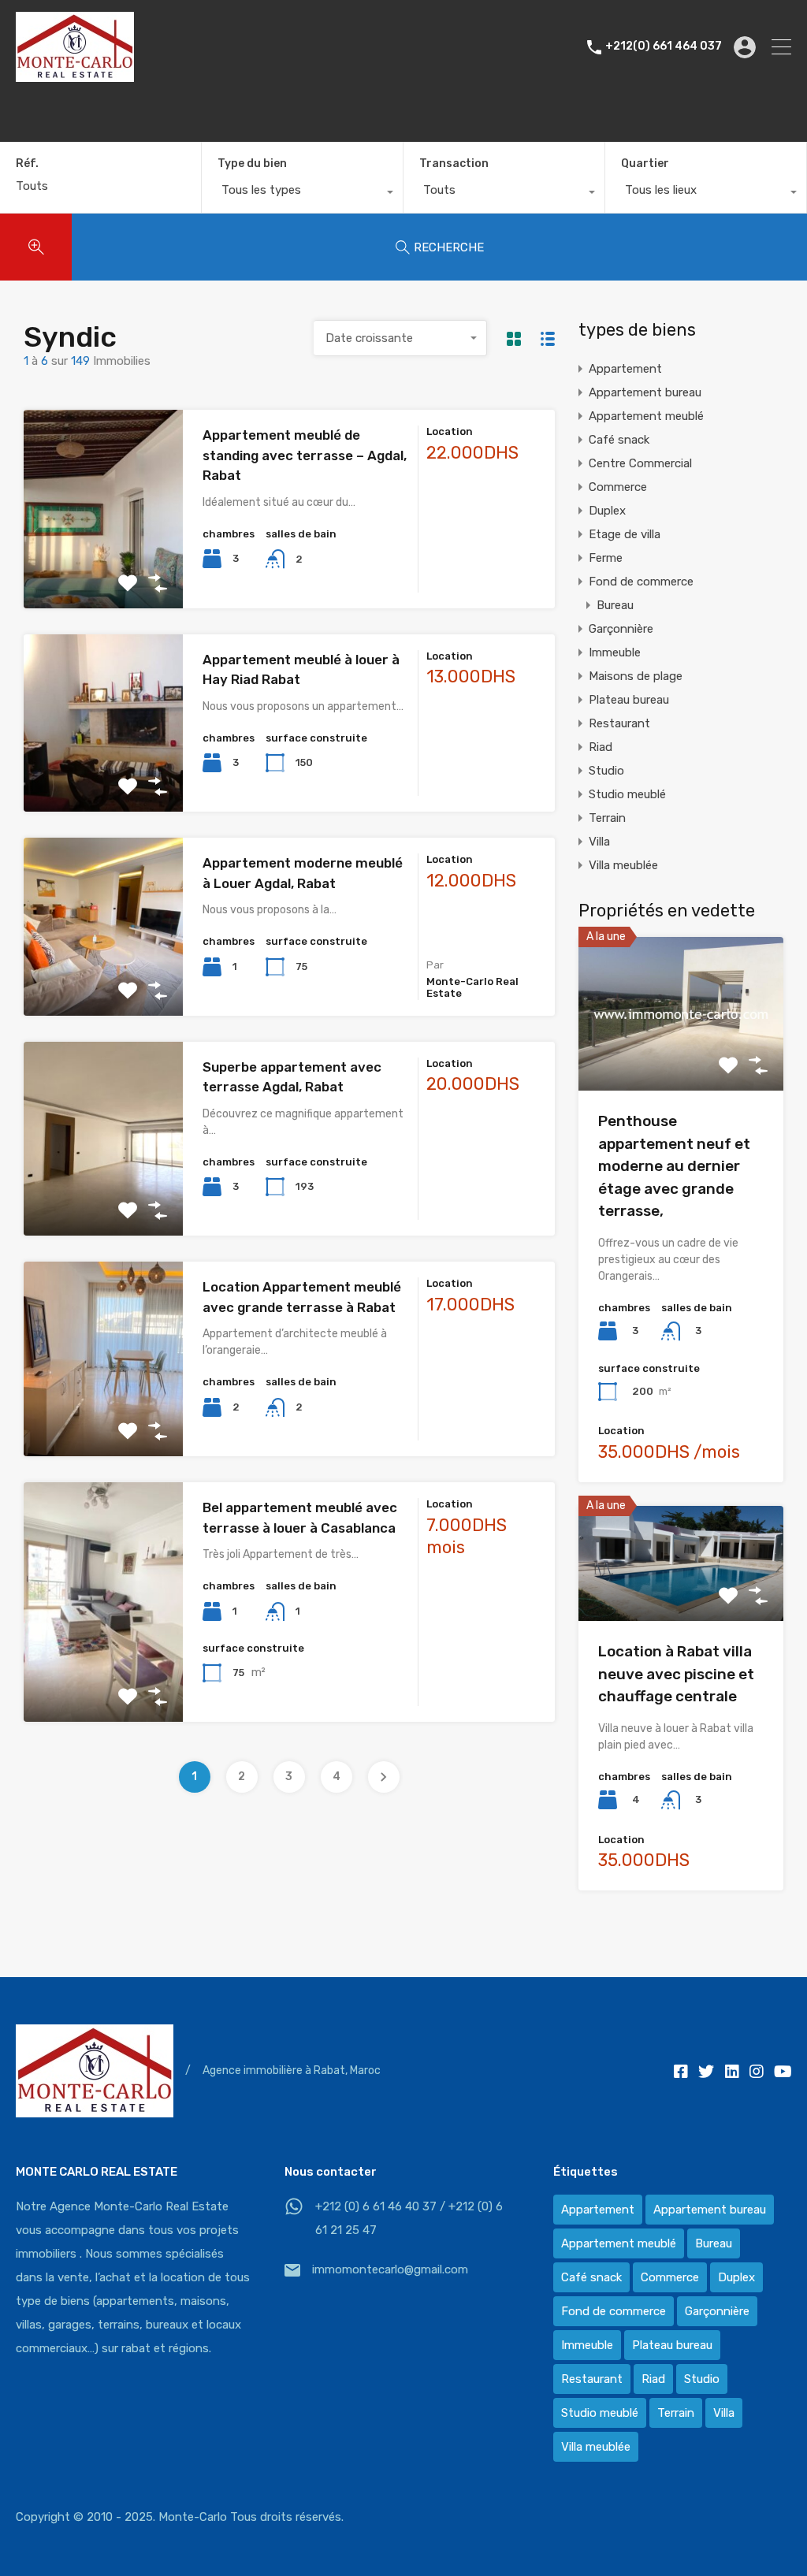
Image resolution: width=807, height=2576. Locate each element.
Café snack (619, 440)
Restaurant (619, 723)
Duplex (607, 511)
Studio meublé (627, 794)
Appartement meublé (646, 416)
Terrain (607, 818)
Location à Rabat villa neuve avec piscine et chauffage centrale (676, 1674)
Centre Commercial (640, 463)
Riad (601, 747)
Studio (606, 771)
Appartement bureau (645, 392)
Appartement (625, 369)
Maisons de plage (636, 676)
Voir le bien (103, 569)
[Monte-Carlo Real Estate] (75, 75)
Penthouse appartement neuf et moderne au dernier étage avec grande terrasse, (674, 1166)
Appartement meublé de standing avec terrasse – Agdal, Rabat (305, 455)
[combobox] (302, 194)
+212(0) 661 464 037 (664, 46)
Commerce (618, 487)
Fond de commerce (641, 582)
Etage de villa (625, 534)
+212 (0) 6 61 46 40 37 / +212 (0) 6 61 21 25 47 (409, 2218)
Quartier (645, 164)
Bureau (615, 605)
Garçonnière (621, 629)
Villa (599, 842)
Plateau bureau (629, 700)
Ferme (606, 558)
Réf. (27, 164)
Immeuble (615, 652)
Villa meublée (623, 865)
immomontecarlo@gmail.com (390, 2269)
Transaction (454, 164)
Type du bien (252, 164)
